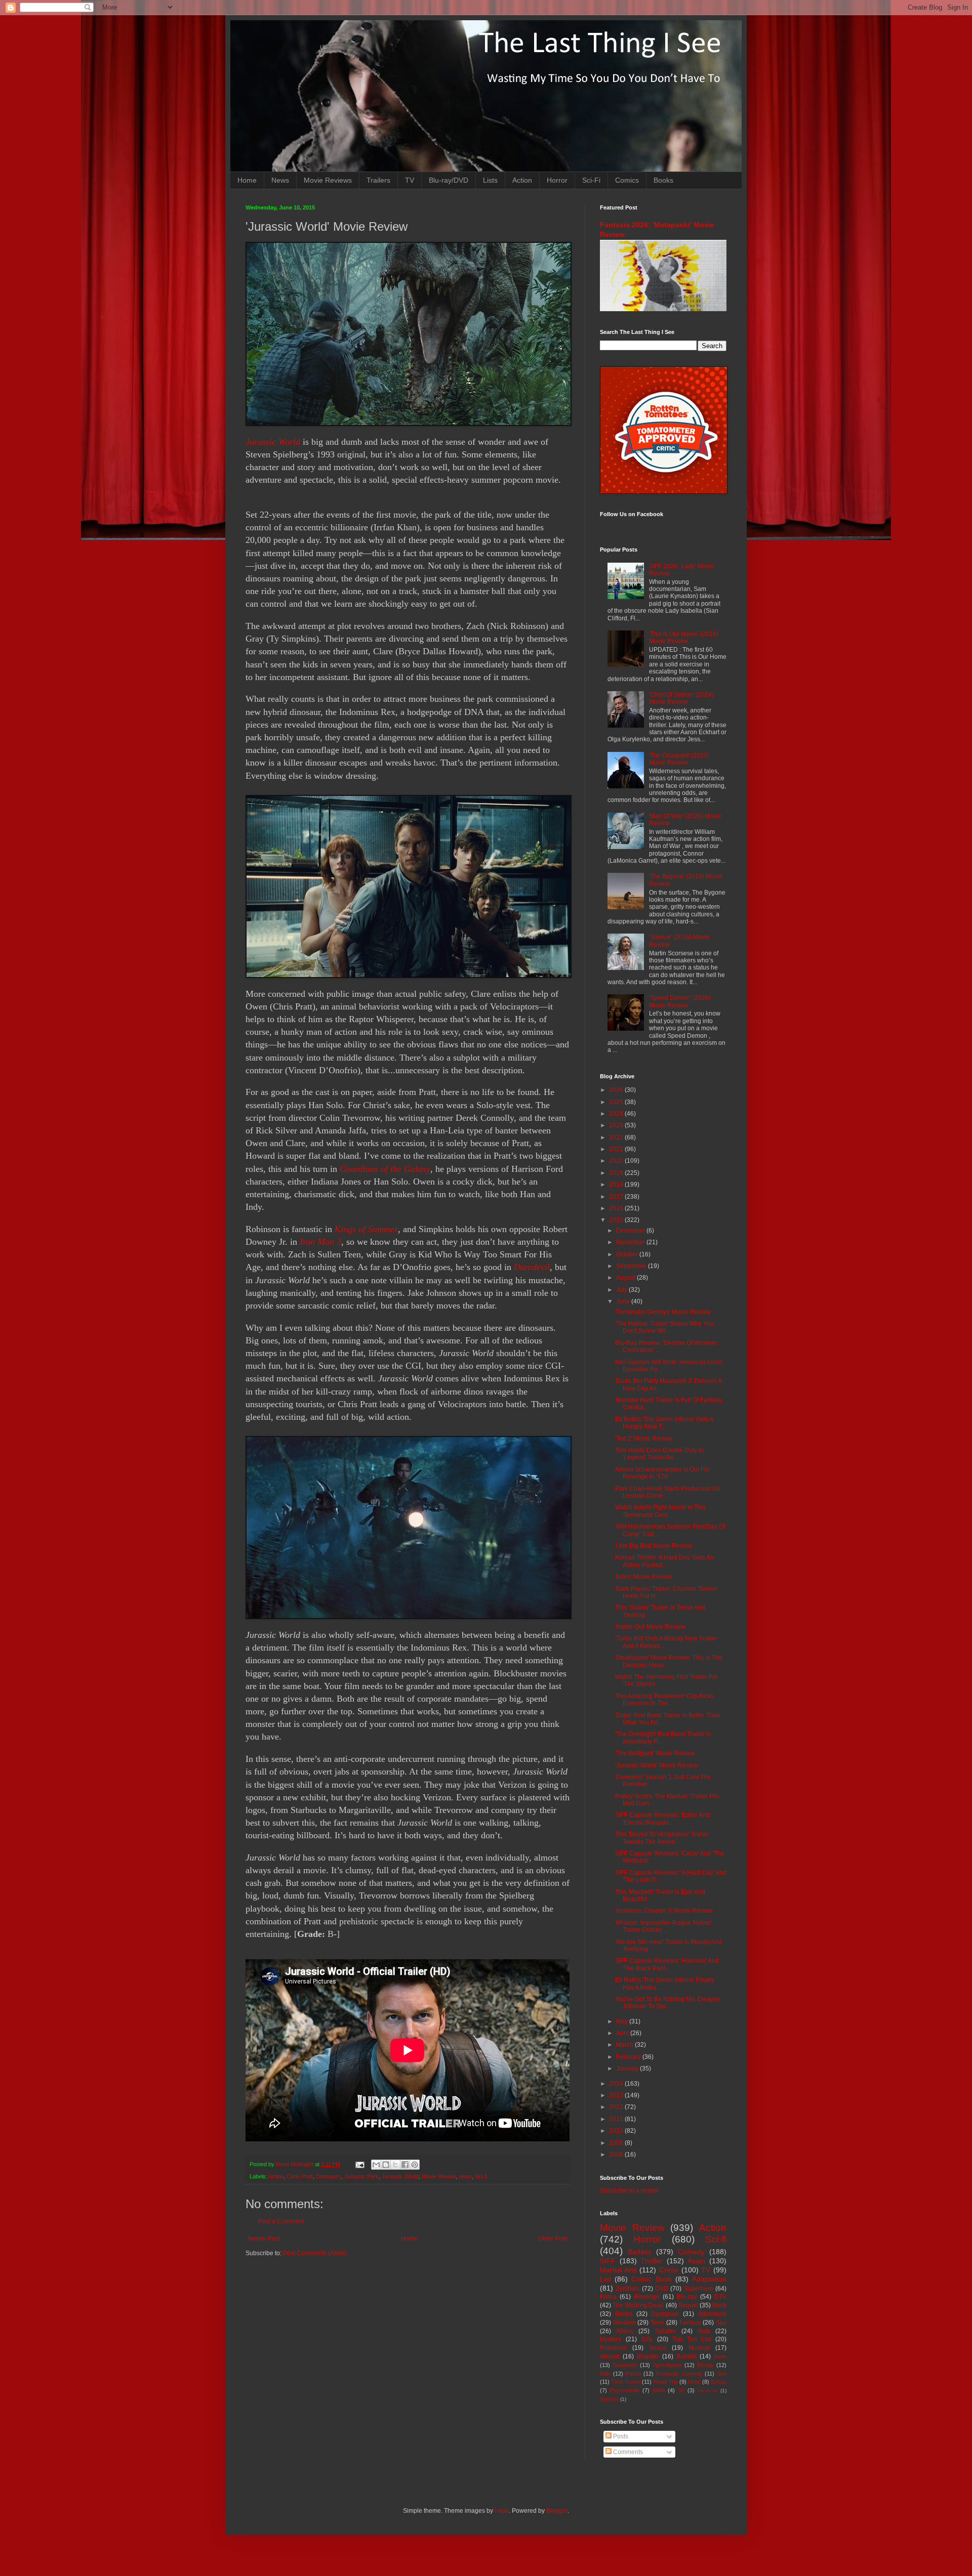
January (628, 2068)
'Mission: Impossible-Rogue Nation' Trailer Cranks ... (663, 1926)
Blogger (557, 2511)
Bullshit (686, 2356)
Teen (657, 2322)
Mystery (611, 2339)
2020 (617, 1161)
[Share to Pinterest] (415, 2165)
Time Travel (626, 2382)
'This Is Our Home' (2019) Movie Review (684, 638)
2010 (617, 2131)
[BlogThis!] (386, 2165)
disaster (648, 2356)
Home (247, 180)
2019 (617, 1173)
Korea (608, 2297)
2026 (617, 1090)
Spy (721, 2322)
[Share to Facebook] (405, 2165)
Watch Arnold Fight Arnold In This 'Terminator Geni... (660, 1511)
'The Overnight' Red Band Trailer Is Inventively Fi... (663, 1738)
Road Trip (666, 2382)
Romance (613, 2348)
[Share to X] (395, 2165)
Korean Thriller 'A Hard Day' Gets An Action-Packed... (664, 1561)
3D (681, 2390)
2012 (617, 2107)
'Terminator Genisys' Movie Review (663, 1312)
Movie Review (439, 2176)
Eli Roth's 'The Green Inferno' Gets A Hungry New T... (664, 1423)
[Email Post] (359, 2164)
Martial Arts (618, 2270)
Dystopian (665, 2314)
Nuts (704, 2331)
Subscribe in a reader (630, 2190)
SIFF (608, 2261)
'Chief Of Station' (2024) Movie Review (681, 698)
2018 (617, 1185)
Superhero (699, 2289)
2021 (617, 1149)
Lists (490, 180)
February (629, 2057)
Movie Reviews (328, 180)
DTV (720, 2297)
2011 (617, 2119)
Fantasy (690, 2322)
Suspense (625, 2365)
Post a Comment (281, 2221)
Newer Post (264, 2239)
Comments (627, 2452)
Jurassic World (273, 442)
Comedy (691, 2252)
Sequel (688, 2305)
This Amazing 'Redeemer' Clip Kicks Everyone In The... (664, 1700)
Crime (669, 2270)
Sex (722, 2374)
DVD (662, 2289)
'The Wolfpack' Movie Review (655, 1753)
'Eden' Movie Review (644, 1577)
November (631, 1242)
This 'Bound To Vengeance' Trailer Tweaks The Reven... (662, 1838)
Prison (633, 2374)
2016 (617, 1208)
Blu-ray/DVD (449, 180)
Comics (627, 180)
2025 (617, 1102)
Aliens (625, 2331)
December (631, 1231)
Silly (647, 2339)
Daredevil (532, 1267)
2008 (617, 2155)
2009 (617, 2143)
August (626, 1278)
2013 (617, 2095)
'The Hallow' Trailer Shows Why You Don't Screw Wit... (664, 1327)
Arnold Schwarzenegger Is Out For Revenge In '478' (662, 1473)
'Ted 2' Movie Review (644, 1439)
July (622, 1290)
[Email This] (376, 2165)
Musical (699, 2348)
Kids (605, 2374)
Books (663, 180)
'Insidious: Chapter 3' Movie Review (664, 1911)
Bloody (705, 2365)
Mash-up (708, 2391)
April (623, 2033)
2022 (617, 1137)
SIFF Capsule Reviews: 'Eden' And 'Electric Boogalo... (662, 1819)
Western (624, 2322)
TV (410, 180)
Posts (620, 2436)
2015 (617, 1220)
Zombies (627, 2289)
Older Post (553, 2239)
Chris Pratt (300, 2176)
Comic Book (651, 2279)
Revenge (647, 2297)
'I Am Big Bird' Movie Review (654, 1546)
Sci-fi (481, 2176)
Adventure (712, 2314)
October (628, 1254)
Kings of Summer (366, 1229)
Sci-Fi (591, 180)
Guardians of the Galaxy (385, 1169)
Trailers (378, 180)
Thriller (652, 2261)
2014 (617, 2084)
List (605, 2279)
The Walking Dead (638, 2305)
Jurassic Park (361, 2176)
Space (658, 2348)
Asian (696, 2261)
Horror (557, 180)
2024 (617, 1114)
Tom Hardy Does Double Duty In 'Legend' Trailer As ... (659, 1454)
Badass (640, 2252)
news (465, 2176)
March (625, 2045)
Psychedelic (625, 2390)
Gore (720, 2356)
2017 (617, 1197)
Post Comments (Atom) (315, 2253)
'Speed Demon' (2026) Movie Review (680, 1001)
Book (719, 2305)
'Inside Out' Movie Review (650, 1627)
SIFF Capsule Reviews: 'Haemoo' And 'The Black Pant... (667, 1964)
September (632, 1266)
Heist (694, 2382)
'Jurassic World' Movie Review (657, 1765)
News (280, 180)
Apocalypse (667, 2365)
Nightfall (609, 2399)
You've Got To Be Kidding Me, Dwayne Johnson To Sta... (668, 2003)
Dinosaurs (329, 2176)
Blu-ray (687, 2297)
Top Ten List (692, 2339)
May (623, 2021)
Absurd (610, 2356)
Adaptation (709, 2279)
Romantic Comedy (679, 2374)
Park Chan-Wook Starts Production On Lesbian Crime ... (668, 1492)
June (624, 1301)
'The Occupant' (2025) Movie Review (679, 759)
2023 (617, 1125)
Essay (719, 2382)
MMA (659, 2390)
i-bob (502, 2511)
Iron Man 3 (320, 1242)
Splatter (666, 2331)
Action (522, 180)
